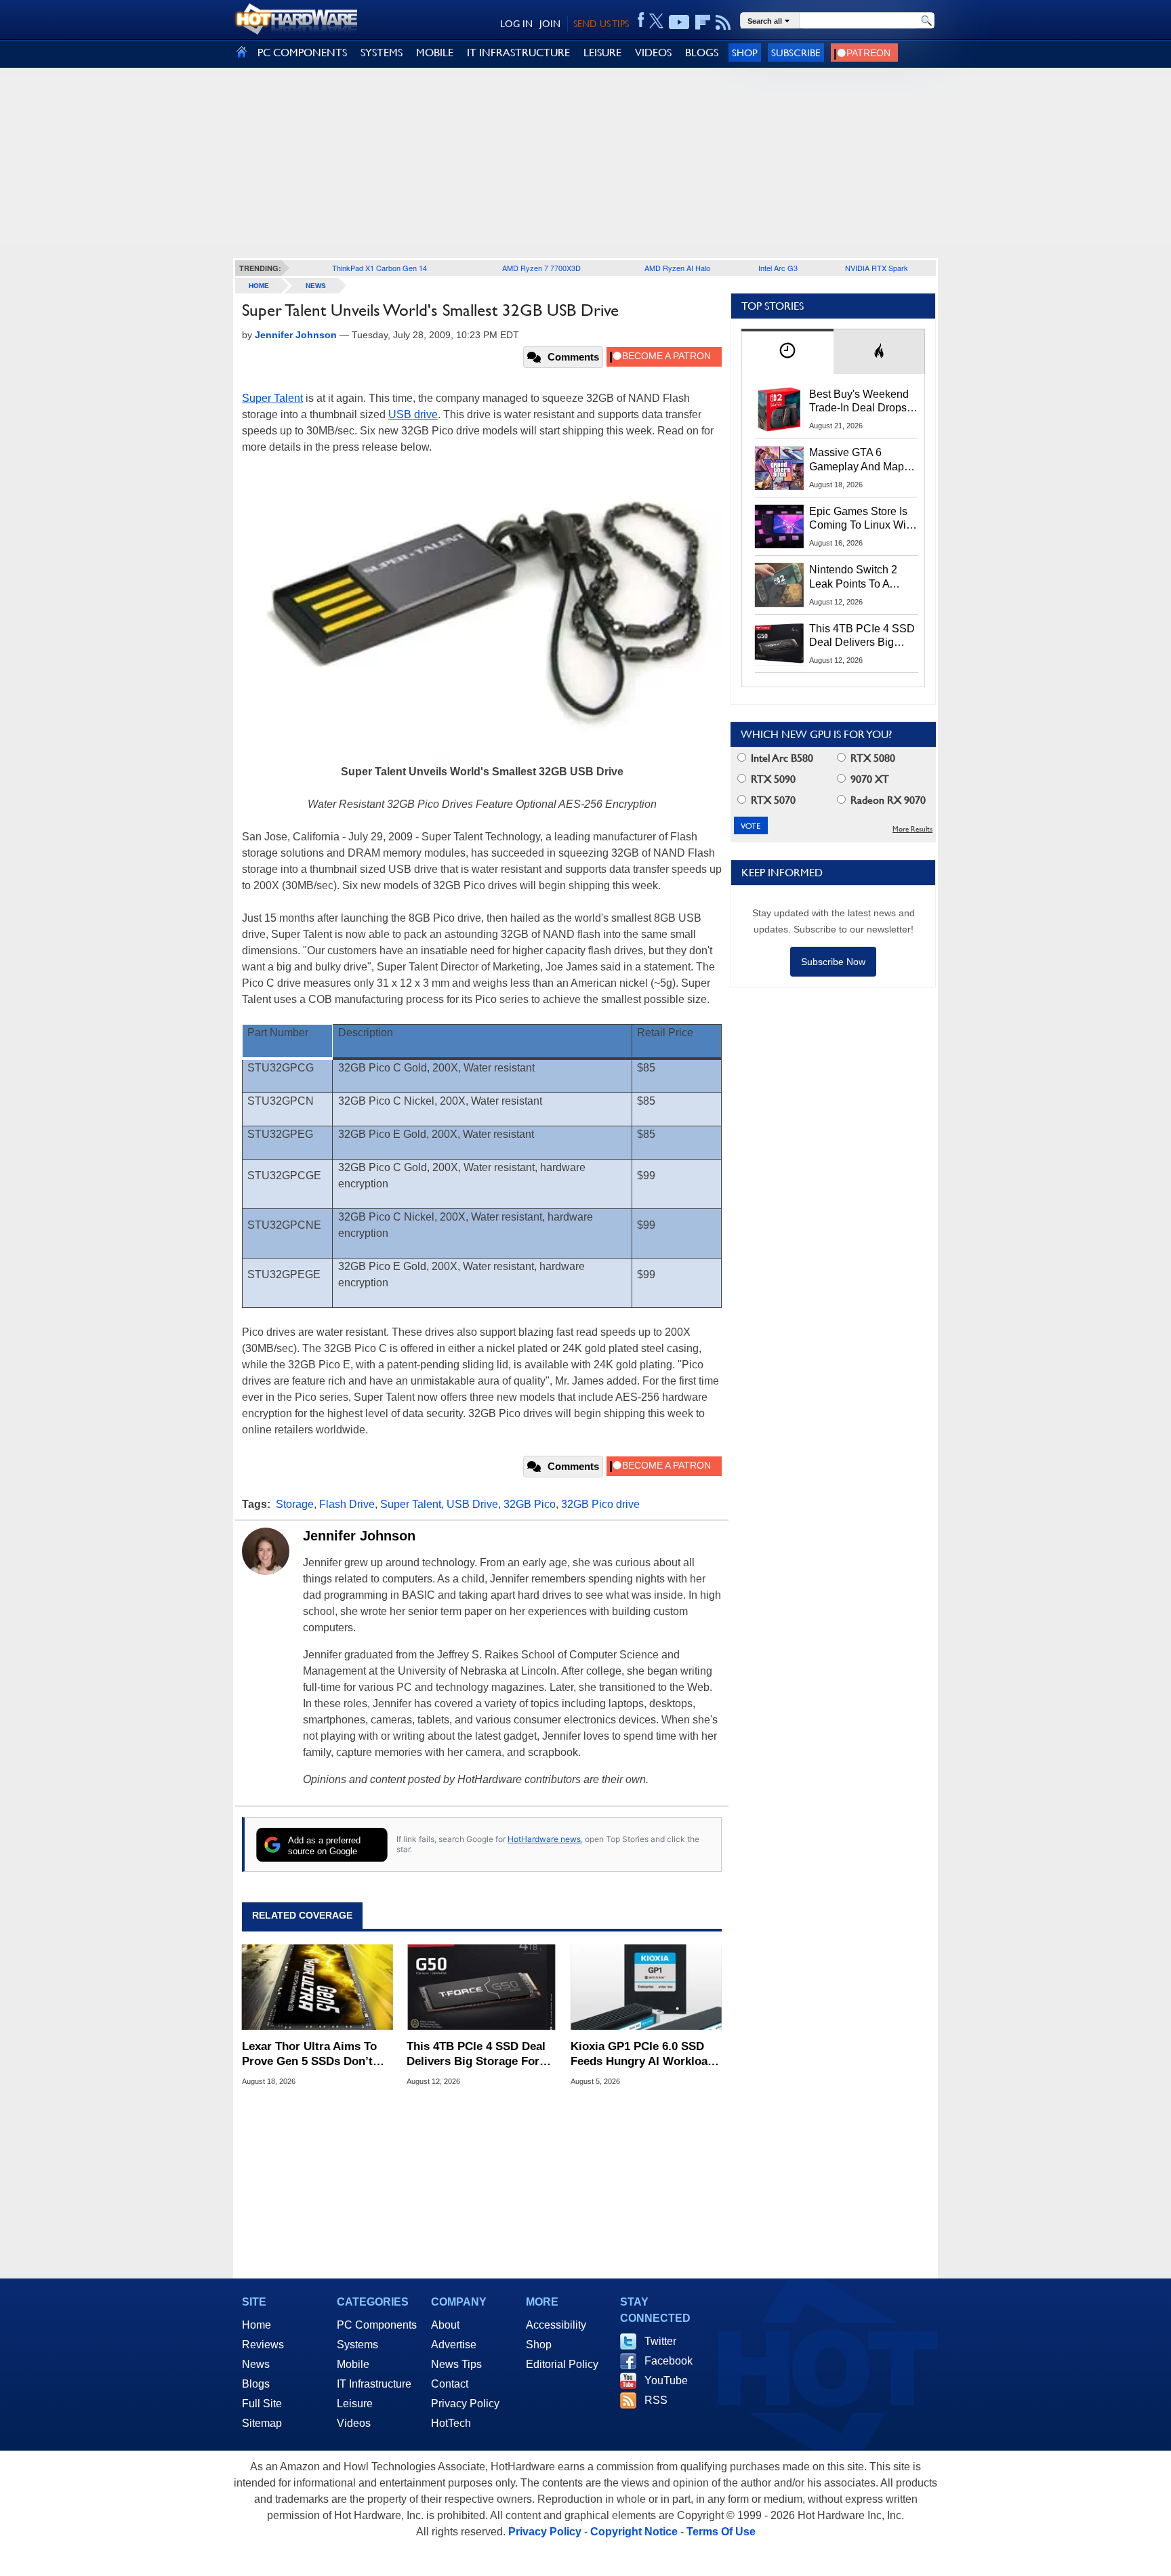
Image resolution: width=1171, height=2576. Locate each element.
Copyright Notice (634, 2532)
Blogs (256, 2384)
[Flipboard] (703, 22)
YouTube (666, 2380)
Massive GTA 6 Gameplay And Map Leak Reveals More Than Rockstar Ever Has (857, 460)
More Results (912, 829)
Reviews (263, 2345)
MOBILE (435, 53)
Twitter (660, 2341)
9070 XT (868, 779)
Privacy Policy (465, 2404)
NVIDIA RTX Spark (877, 268)
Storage (295, 1504)
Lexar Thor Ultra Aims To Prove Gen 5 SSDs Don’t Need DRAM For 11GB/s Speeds (309, 2054)
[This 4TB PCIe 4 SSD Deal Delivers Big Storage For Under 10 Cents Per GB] (482, 1988)
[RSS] (723, 22)
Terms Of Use (721, 2532)
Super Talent (272, 398)
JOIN (550, 24)
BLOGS (702, 53)
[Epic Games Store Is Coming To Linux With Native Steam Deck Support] (779, 527)
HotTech (451, 2423)
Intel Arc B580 (781, 758)
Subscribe (796, 53)
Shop (745, 53)
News (316, 286)
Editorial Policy (562, 2364)
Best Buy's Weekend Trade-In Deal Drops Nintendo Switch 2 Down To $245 (859, 402)
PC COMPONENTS (302, 53)
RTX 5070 (772, 800)
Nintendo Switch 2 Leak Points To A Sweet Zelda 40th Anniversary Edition (856, 577)
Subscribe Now (833, 962)
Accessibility (556, 2325)
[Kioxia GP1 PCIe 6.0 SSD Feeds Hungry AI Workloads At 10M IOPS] (646, 1988)
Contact (450, 2384)
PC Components (377, 2325)
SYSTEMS (382, 53)
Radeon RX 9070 (887, 800)
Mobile (353, 2364)
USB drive (413, 414)
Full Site (262, 2404)
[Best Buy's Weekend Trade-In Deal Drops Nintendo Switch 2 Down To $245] (779, 409)
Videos (354, 2423)
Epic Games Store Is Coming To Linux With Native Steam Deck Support (862, 519)
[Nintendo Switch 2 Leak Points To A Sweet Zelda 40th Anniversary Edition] (779, 585)
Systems (357, 2345)
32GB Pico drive (600, 1504)
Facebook (669, 2361)
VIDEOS (653, 53)
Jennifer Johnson (359, 1536)
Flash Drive (347, 1504)
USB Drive (472, 1504)
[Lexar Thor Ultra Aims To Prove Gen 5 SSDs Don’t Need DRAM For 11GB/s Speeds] (317, 1988)
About (445, 2325)
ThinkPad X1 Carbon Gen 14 (379, 268)
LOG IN (516, 24)
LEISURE (602, 53)
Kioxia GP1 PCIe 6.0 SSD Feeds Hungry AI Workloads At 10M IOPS (645, 2054)
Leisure (355, 2404)
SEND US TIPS (601, 24)
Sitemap (262, 2423)
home (259, 286)
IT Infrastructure (374, 2384)
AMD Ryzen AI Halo (677, 268)
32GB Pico (530, 1504)
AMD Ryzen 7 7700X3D (541, 268)
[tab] (787, 351)
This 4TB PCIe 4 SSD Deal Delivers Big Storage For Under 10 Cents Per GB (476, 2054)
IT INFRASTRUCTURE (518, 53)
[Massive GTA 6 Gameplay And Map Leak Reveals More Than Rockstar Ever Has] (779, 468)
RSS (656, 2400)
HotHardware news (544, 1839)
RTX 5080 (871, 758)
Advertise (454, 2345)
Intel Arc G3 (778, 268)
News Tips (456, 2364)
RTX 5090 (772, 779)
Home (256, 2325)
